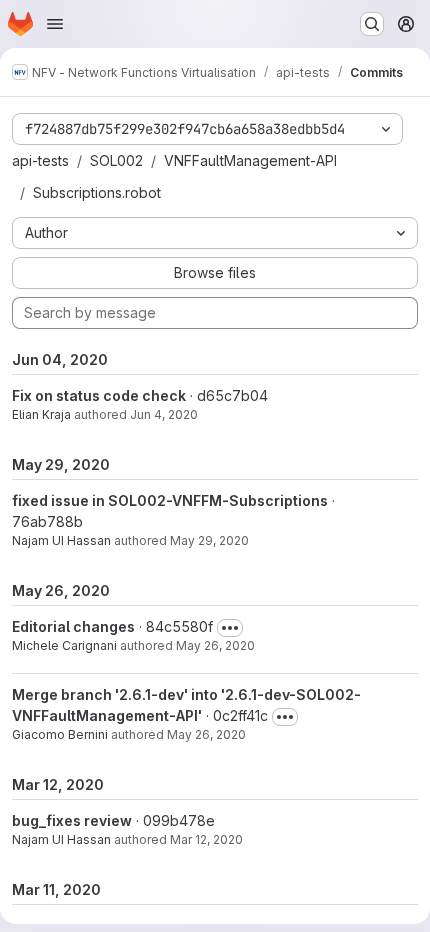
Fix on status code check (99, 395)
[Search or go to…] (372, 24)
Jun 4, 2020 (164, 414)
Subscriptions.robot (97, 192)
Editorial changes (73, 626)
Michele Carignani (64, 645)
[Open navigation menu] (55, 24)
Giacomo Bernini (60, 734)
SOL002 (116, 160)
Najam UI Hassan (61, 540)
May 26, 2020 (215, 645)
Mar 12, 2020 (206, 839)
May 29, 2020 (209, 540)
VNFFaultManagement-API (250, 160)
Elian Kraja (41, 414)
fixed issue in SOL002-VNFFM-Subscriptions (170, 500)
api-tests (40, 160)
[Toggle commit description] (230, 628)
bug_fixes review (72, 820)
